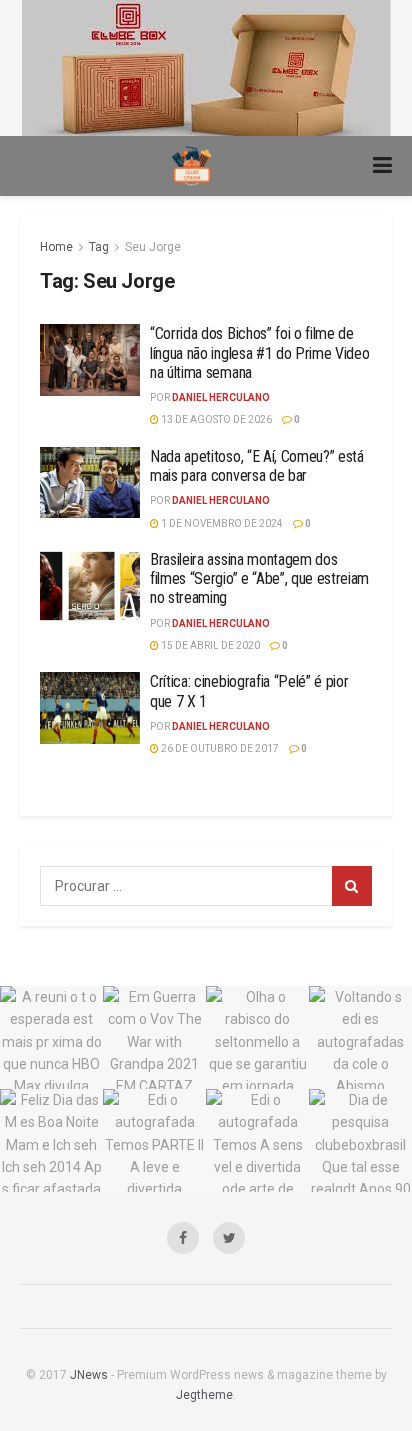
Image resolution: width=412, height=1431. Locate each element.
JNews (89, 1375)
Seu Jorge (153, 247)
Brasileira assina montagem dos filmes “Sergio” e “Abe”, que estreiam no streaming (259, 578)
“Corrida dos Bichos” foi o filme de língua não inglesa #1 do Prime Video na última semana (259, 352)
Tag (99, 247)
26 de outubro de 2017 (219, 748)
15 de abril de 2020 (209, 645)
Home (56, 247)
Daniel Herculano (221, 397)
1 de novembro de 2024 (221, 523)
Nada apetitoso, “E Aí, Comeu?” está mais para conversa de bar (257, 466)
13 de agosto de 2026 (215, 419)
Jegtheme (204, 1395)
